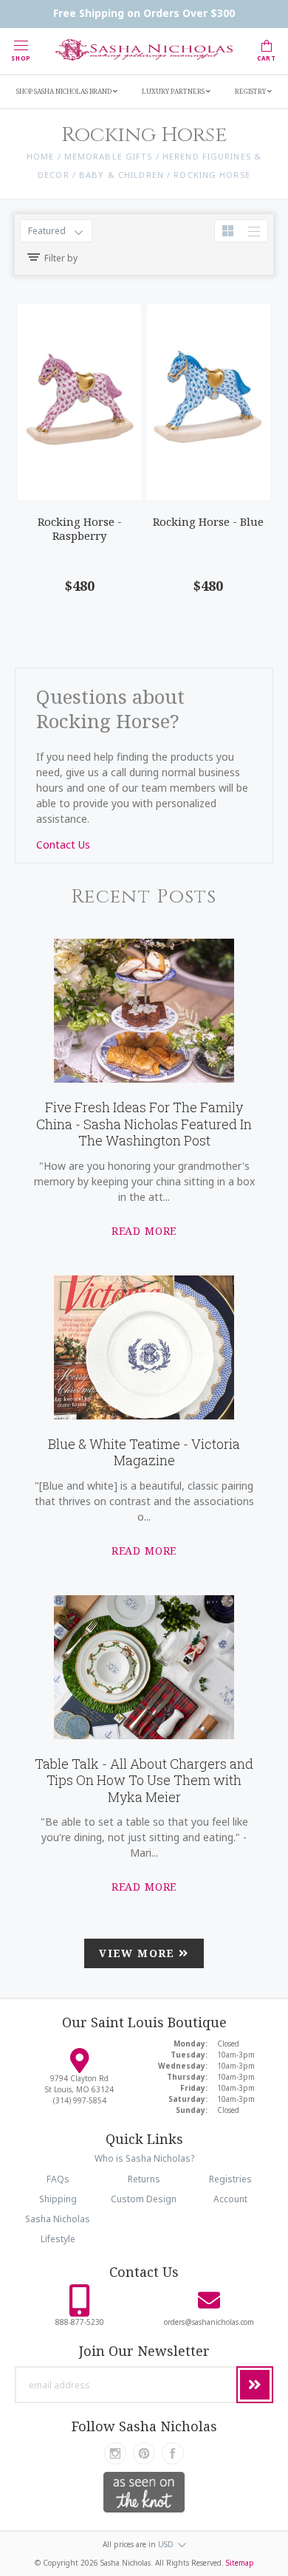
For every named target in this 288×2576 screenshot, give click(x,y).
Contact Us (63, 845)
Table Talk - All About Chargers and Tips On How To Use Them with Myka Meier (144, 1780)
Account (230, 2199)
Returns (144, 2179)
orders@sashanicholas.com (209, 2322)
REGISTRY (251, 91)
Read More (144, 1231)
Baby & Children (121, 175)
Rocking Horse (212, 175)
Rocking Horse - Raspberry (80, 528)
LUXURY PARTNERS (174, 91)
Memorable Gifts (109, 156)
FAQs (58, 2179)
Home (40, 156)
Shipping (58, 2199)
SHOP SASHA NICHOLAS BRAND (65, 91)
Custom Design (144, 2199)
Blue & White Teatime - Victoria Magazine (144, 1452)
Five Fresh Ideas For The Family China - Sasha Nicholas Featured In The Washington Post (144, 1124)
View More (139, 1953)
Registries (230, 2179)
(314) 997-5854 (80, 2100)
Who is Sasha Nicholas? (144, 2158)
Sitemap (240, 2563)
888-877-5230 (80, 2322)
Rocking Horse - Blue (208, 521)
